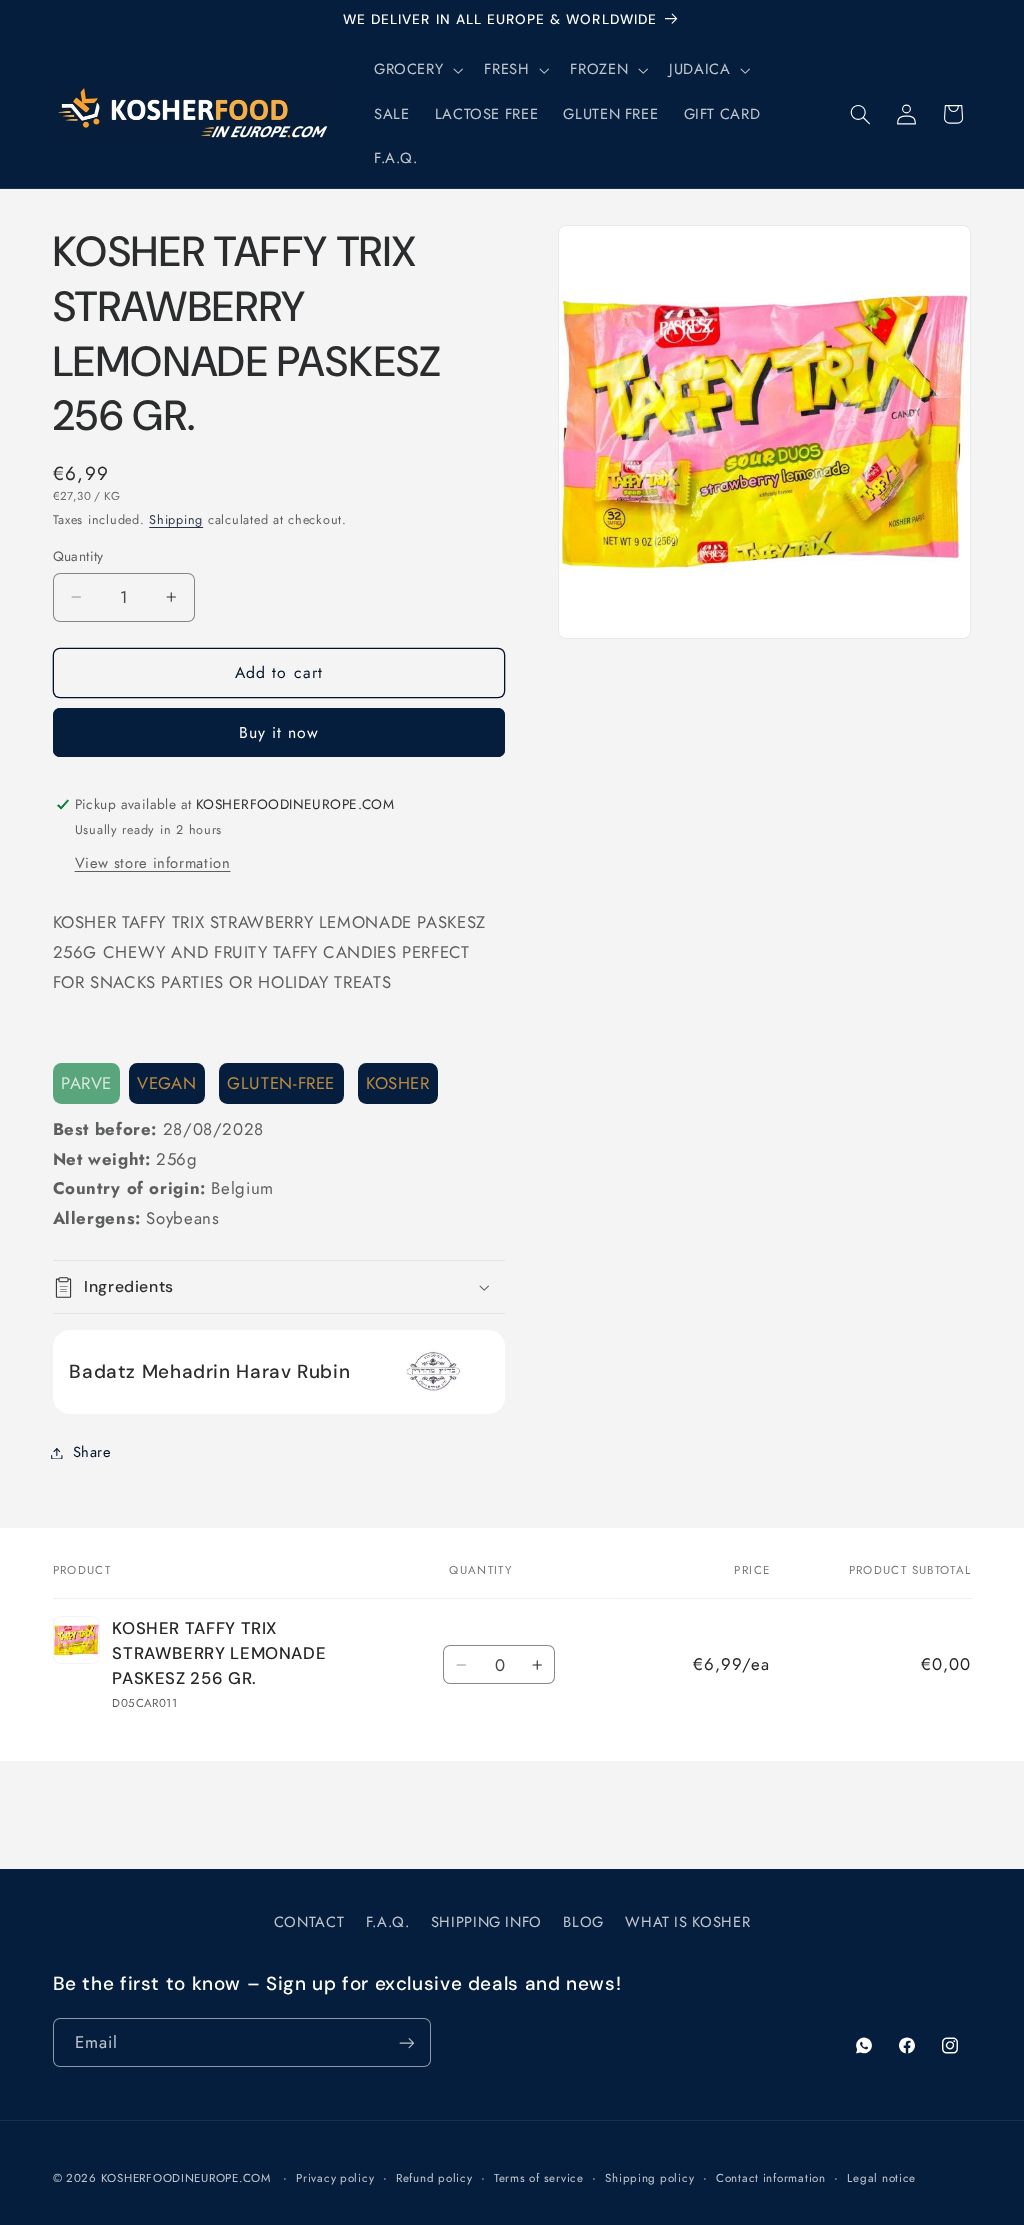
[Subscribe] (406, 2042)
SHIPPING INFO (486, 1922)
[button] (416, 70)
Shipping (176, 520)
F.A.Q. (388, 1922)
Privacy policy (335, 2178)
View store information (153, 863)
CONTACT (309, 1922)
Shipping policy (649, 2178)
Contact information (771, 2178)
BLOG (583, 1922)
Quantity (78, 556)
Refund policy (434, 2178)
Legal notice (881, 2178)
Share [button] (92, 1452)
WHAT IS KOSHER (687, 1922)
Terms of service (539, 2178)
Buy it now (279, 732)
